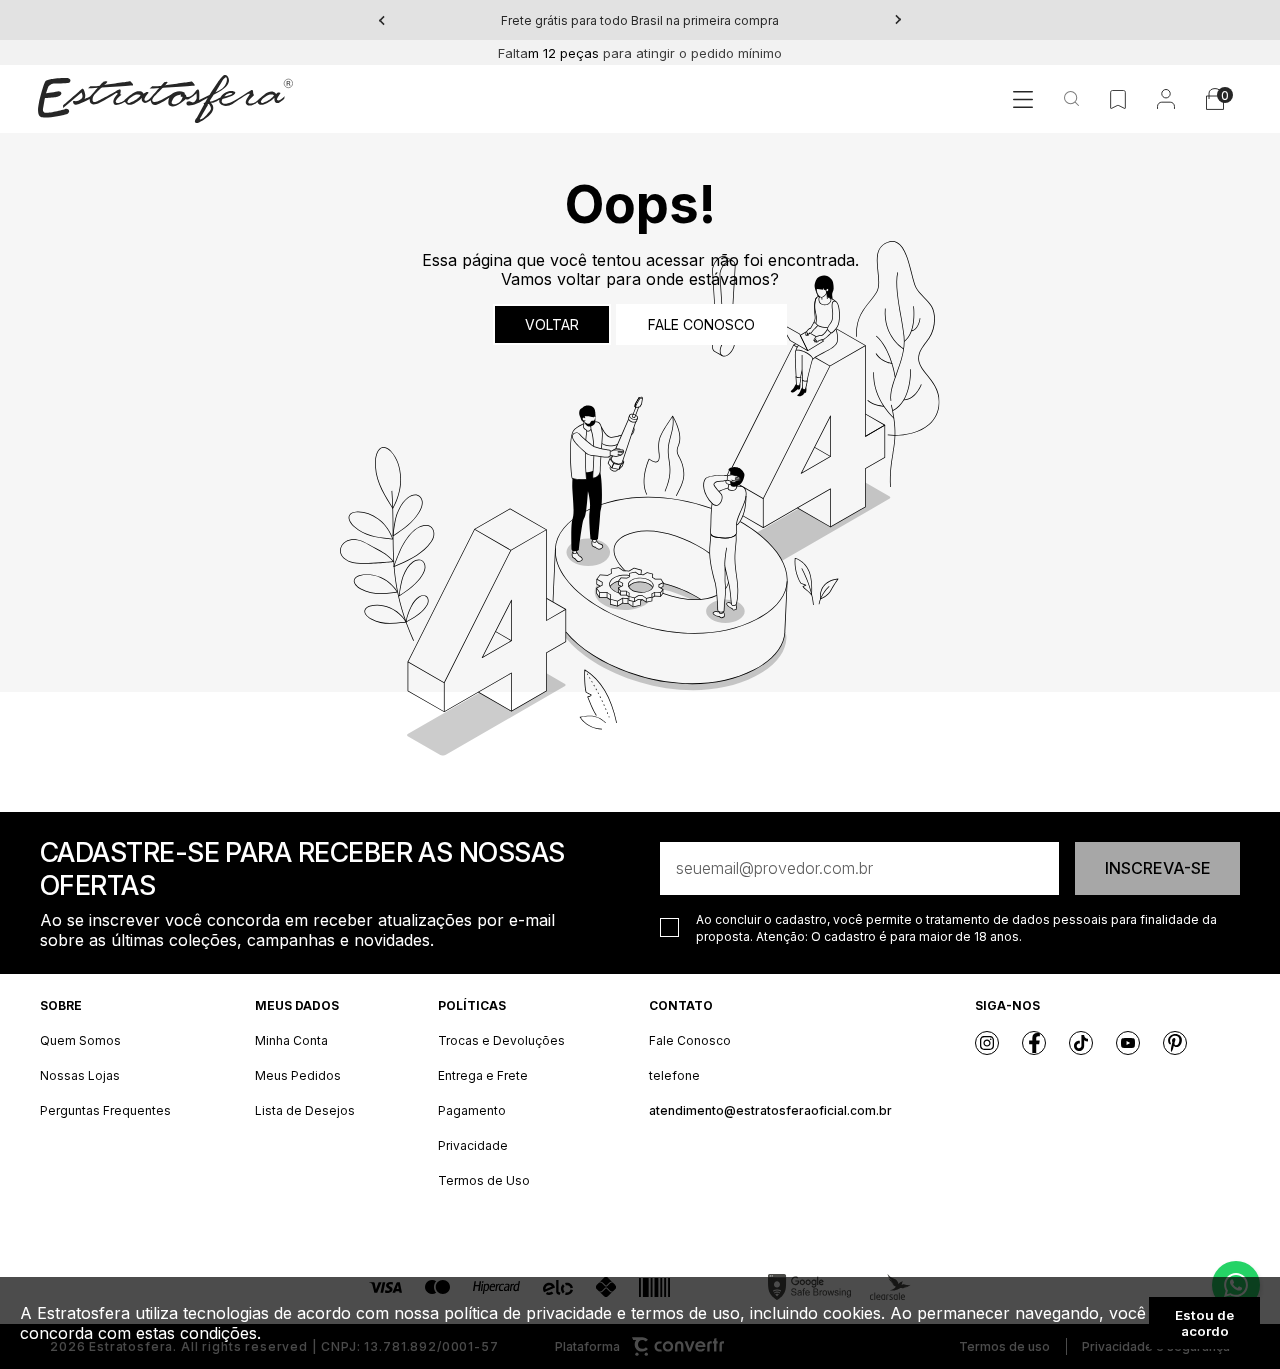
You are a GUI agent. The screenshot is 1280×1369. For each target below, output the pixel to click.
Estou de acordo (1204, 1323)
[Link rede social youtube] (1128, 1043)
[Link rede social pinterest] (1175, 1043)
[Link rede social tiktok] (1081, 1043)
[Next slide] (898, 20)
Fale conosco (701, 324)
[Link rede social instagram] (987, 1043)
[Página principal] (165, 99)
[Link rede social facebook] (1034, 1043)
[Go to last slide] (382, 20)
